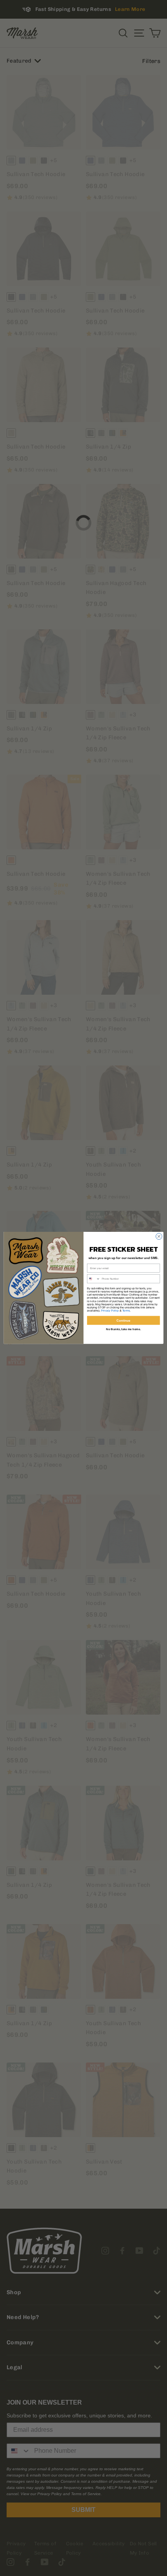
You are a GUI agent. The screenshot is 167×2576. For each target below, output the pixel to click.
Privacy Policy (110, 1311)
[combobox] (94, 1279)
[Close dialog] (159, 1236)
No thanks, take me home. (124, 1329)
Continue (124, 1320)
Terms (126, 1311)
